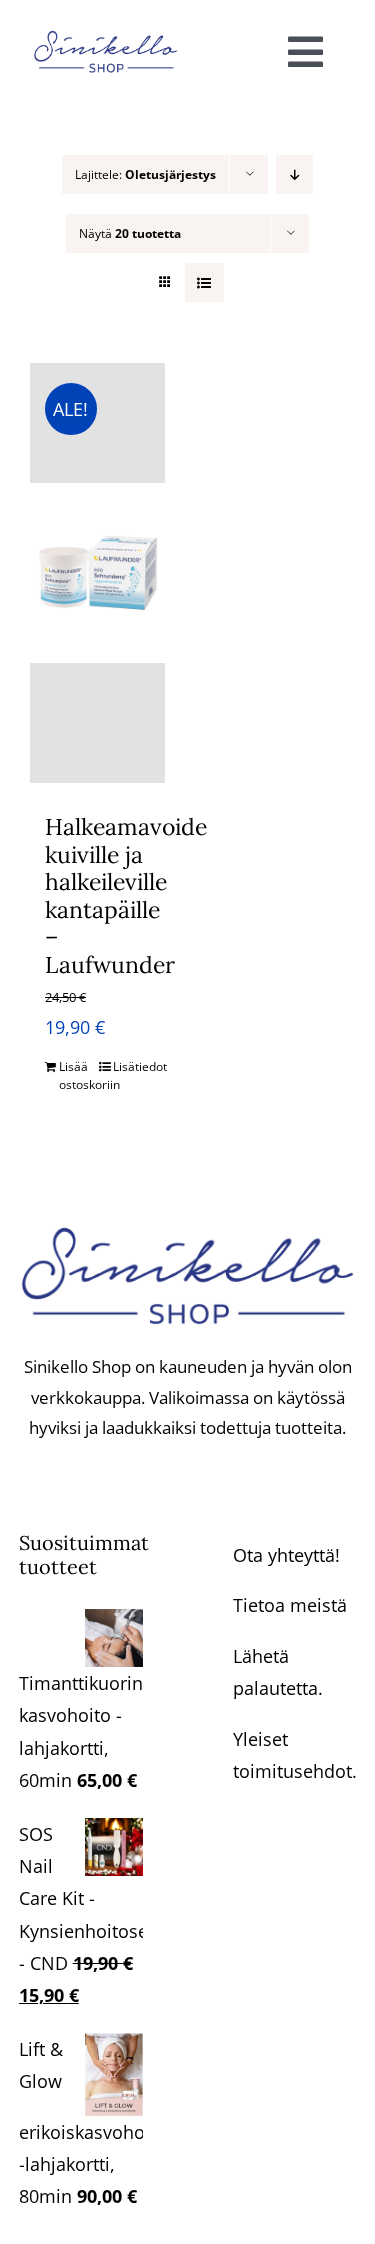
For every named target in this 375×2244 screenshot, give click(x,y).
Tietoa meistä (290, 1605)
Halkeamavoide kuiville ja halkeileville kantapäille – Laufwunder (126, 895)
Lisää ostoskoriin (77, 1075)
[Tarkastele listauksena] (204, 282)
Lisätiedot (131, 1066)
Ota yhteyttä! (286, 1555)
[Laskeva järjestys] (294, 174)
